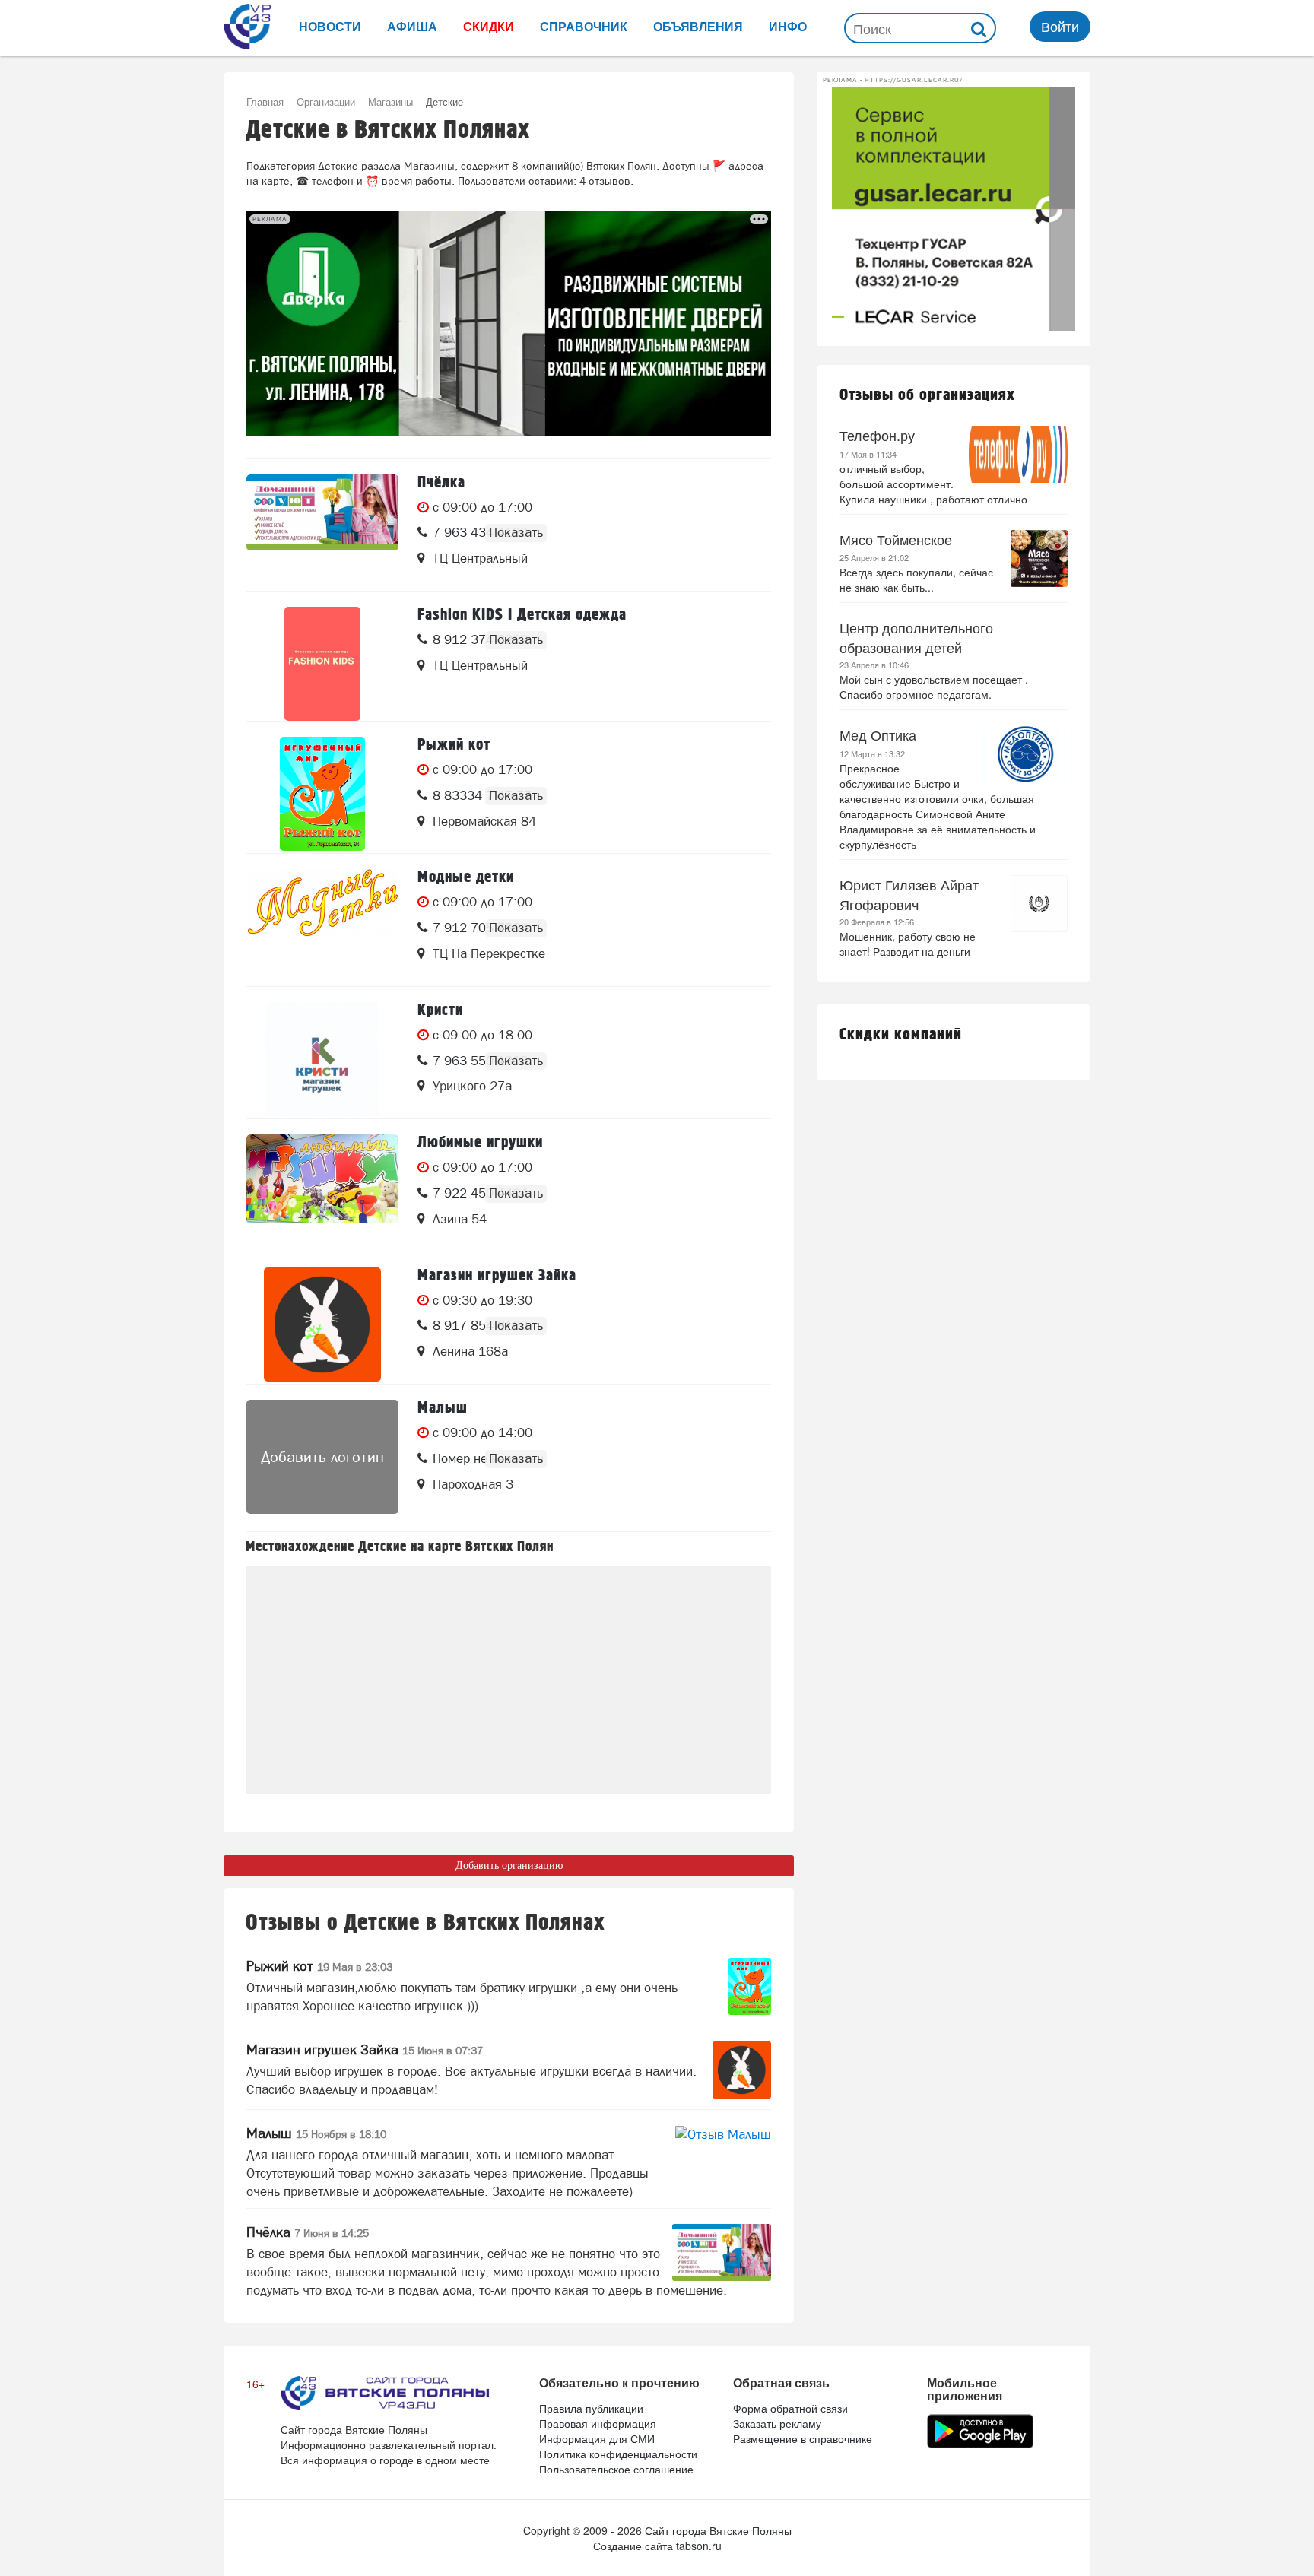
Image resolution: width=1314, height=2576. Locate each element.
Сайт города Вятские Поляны (718, 2530)
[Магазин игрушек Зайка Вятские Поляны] (322, 1324)
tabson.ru (699, 2546)
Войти (1060, 26)
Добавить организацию (509, 1865)
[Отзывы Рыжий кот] (750, 1986)
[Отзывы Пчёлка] (722, 2252)
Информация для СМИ (597, 2438)
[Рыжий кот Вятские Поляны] (322, 794)
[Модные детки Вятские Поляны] (322, 926)
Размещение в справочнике (803, 2438)
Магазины (390, 102)
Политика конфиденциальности (618, 2454)
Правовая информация (598, 2423)
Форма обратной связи (790, 2408)
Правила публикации (591, 2408)
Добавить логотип (322, 1457)
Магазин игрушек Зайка (365, 2049)
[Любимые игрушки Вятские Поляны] (322, 1191)
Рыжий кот (319, 1966)
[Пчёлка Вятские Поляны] (322, 531)
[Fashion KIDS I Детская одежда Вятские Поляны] (322, 664)
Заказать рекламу (777, 2423)
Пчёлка (308, 2232)
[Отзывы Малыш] (723, 2154)
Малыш (316, 2133)
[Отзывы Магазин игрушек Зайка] (742, 2070)
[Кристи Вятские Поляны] (322, 1059)
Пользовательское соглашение (616, 2469)
